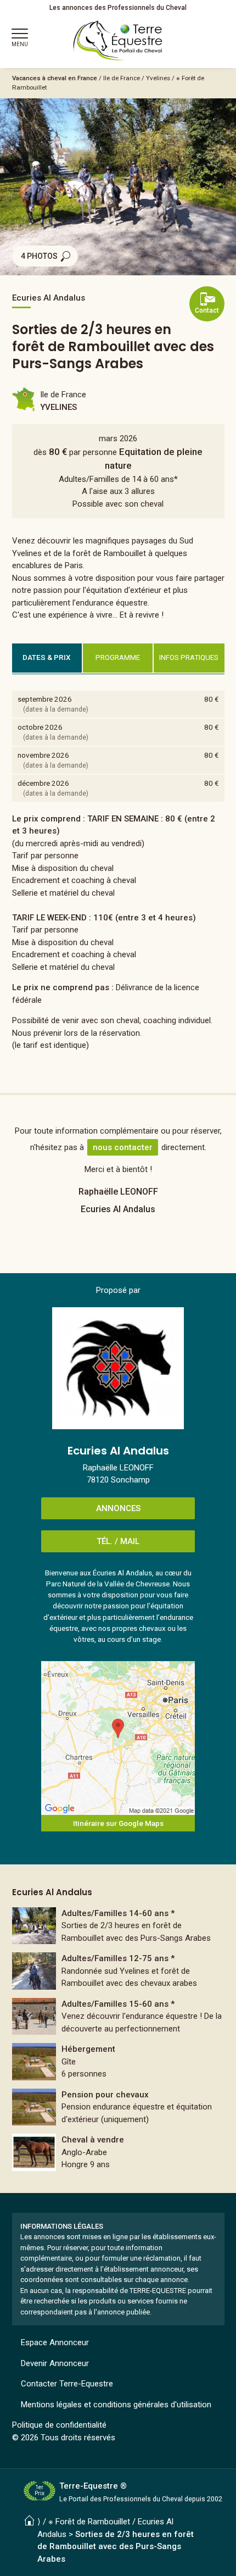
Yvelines (158, 78)
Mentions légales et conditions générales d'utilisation (116, 2405)
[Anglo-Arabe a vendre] (118, 2152)
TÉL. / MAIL (118, 1541)
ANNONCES (118, 1508)
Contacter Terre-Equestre (67, 2384)
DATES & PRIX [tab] (47, 657)
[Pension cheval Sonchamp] (118, 2107)
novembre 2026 (43, 755)
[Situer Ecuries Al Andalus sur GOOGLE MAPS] (118, 1738)
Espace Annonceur (55, 2342)
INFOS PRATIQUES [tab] (189, 657)
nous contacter (123, 1147)
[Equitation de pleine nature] (118, 1926)
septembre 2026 (45, 699)
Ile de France (122, 78)
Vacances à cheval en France (55, 78)
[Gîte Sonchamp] (118, 2062)
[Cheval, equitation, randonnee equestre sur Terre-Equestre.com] (118, 41)
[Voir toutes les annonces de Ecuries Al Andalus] (118, 1368)
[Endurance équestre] (118, 1971)
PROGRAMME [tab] (118, 657)
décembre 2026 (43, 783)
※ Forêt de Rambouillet (89, 2522)
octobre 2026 (40, 727)
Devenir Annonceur (55, 2363)
